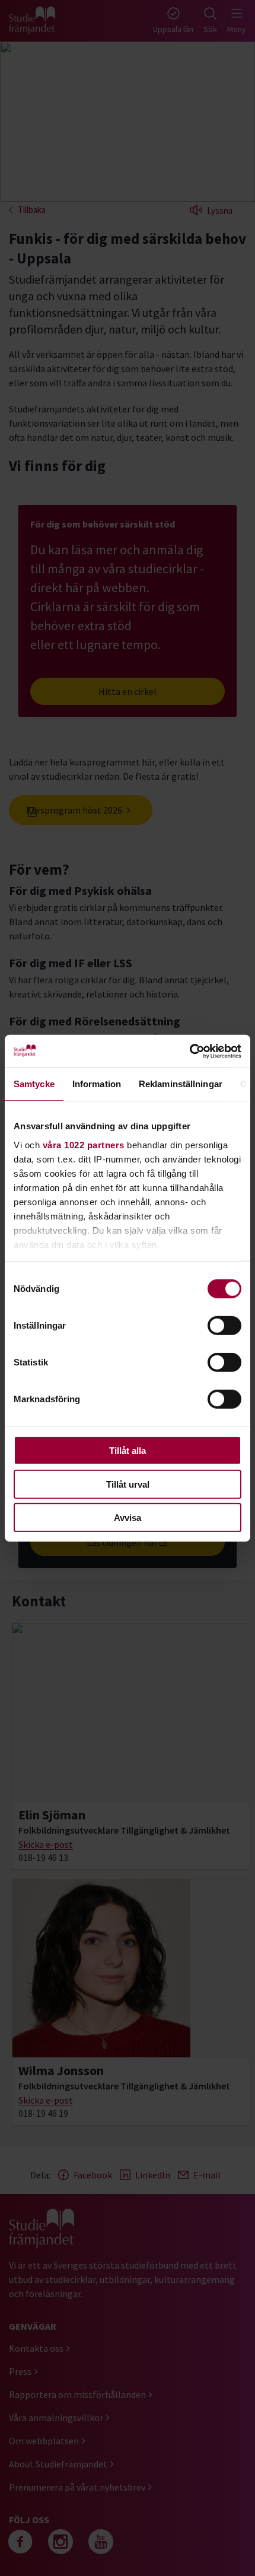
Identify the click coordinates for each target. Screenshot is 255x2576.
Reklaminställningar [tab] (181, 1084)
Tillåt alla (128, 1451)
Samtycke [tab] (34, 1084)
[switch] (224, 1326)
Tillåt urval (128, 1484)
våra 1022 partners (84, 1144)
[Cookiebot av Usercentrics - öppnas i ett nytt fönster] (189, 1051)
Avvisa (128, 1518)
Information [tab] (97, 1084)
